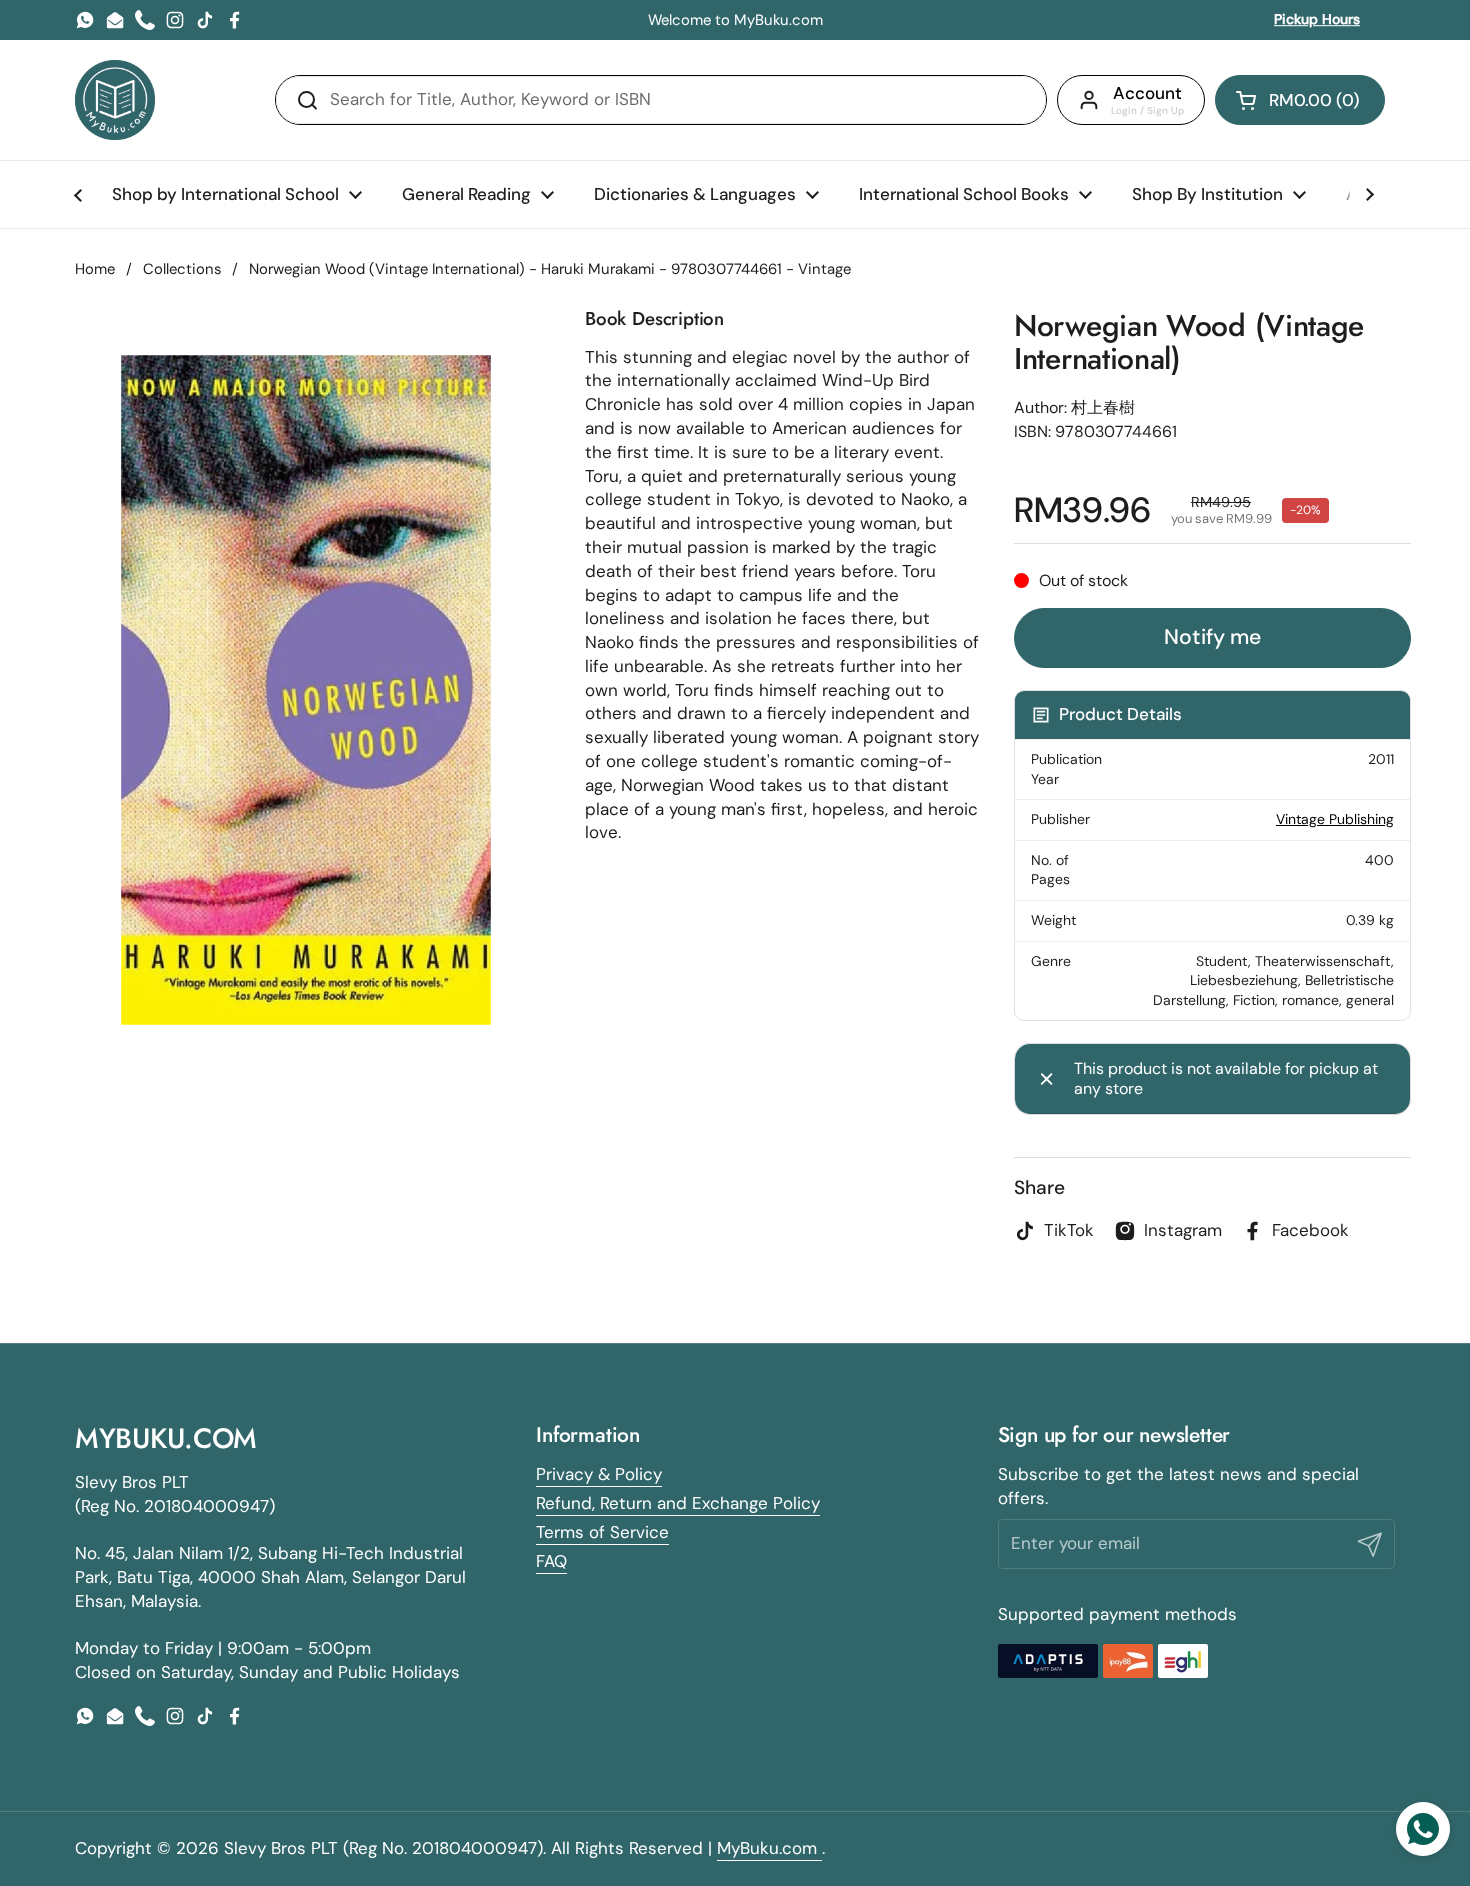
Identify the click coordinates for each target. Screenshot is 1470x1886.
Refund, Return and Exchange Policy (678, 1503)
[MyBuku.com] (115, 100)
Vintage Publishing (1335, 819)
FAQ (551, 1561)
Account (1147, 93)
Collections (182, 269)
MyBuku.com (769, 1848)
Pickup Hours (1317, 19)
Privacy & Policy (599, 1474)
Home (95, 269)
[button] (1300, 100)
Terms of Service (602, 1532)
